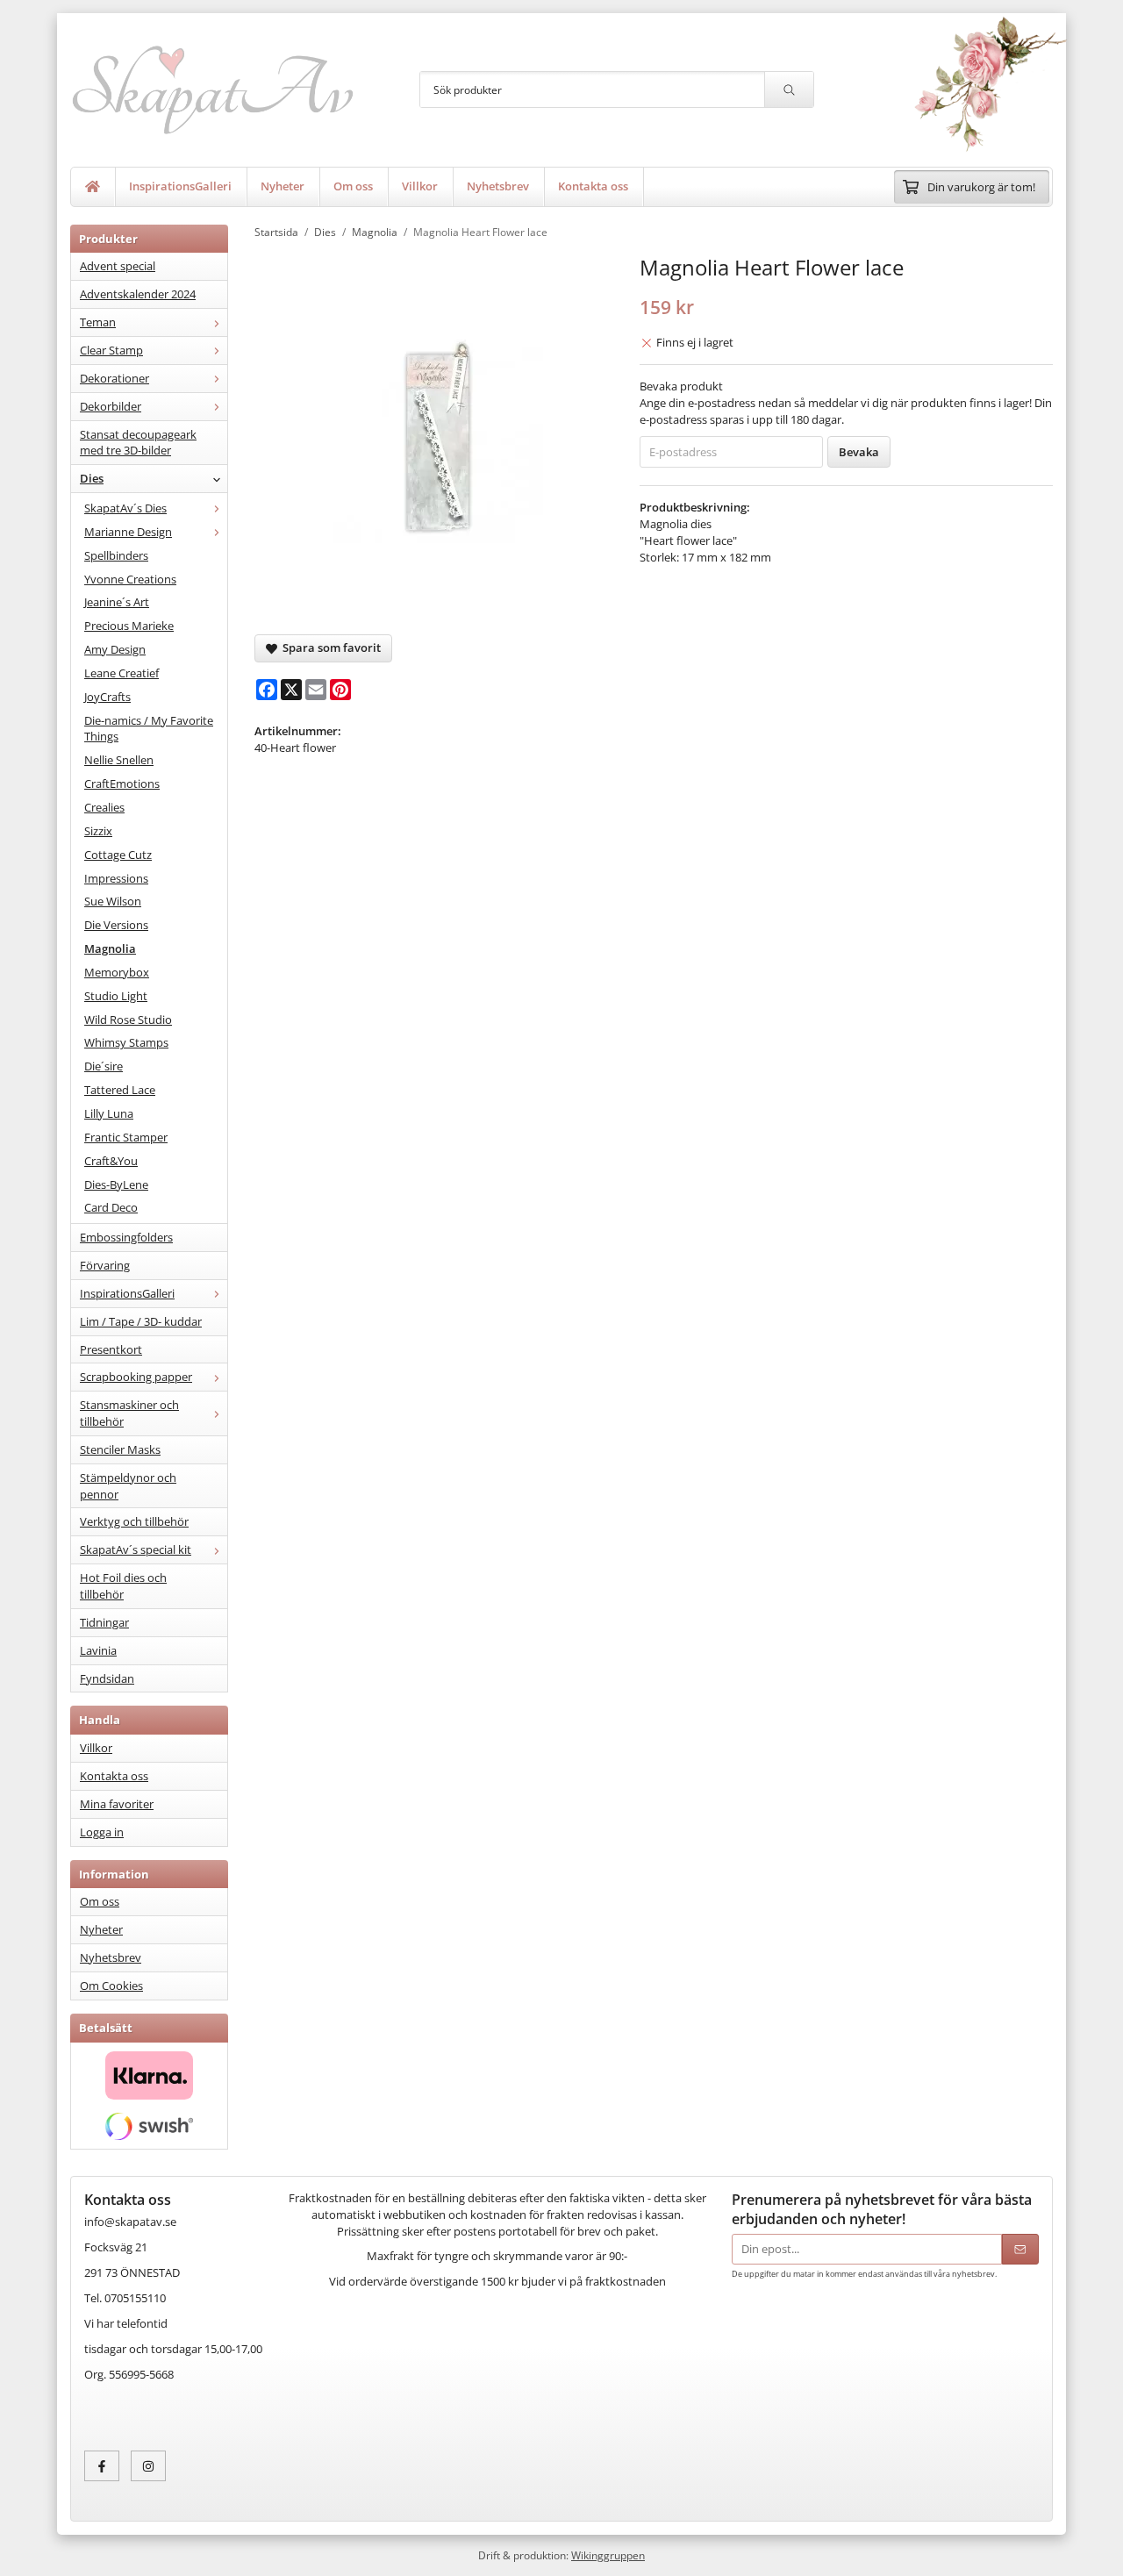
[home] (93, 187)
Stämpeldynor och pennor (128, 1486)
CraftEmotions (122, 784)
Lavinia (98, 1650)
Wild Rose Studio (128, 1020)
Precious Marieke (129, 626)
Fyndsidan (107, 1678)
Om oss (353, 186)
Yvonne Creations (130, 579)
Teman (98, 322)
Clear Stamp (111, 350)
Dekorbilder (111, 406)
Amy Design (115, 649)
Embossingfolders (126, 1237)
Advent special (118, 266)
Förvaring (105, 1265)
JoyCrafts (107, 697)
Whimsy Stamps (126, 1042)
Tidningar (104, 1622)
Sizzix (98, 831)
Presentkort (111, 1349)
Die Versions (116, 925)
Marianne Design (128, 532)
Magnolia (110, 948)
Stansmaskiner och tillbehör (129, 1413)
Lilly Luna (109, 1113)
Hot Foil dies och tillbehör (123, 1586)
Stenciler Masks (120, 1449)
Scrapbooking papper (136, 1377)
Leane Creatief (122, 673)
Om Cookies (111, 1986)
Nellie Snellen (119, 760)
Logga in (102, 1832)
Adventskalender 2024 (138, 294)
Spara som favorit (329, 648)
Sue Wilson (113, 901)
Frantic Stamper (126, 1137)
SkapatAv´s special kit (136, 1549)
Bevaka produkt (681, 386)
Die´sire (104, 1066)
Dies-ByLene (116, 1184)
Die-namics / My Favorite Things (149, 729)
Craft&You (111, 1161)
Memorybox (117, 972)
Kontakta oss (593, 186)
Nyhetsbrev (498, 186)
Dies (92, 478)
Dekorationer (114, 378)
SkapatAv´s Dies (125, 508)
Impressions (116, 878)
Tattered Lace (120, 1090)
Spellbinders (116, 555)
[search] (789, 89)
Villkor (420, 186)
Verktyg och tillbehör (134, 1521)
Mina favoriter (117, 1804)
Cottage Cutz (118, 855)
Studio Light (116, 996)
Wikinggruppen (608, 2555)
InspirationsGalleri (180, 186)
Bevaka (859, 452)
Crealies (104, 807)
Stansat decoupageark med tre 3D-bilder (138, 443)
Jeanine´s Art (117, 602)
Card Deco (111, 1207)
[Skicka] (1020, 2249)
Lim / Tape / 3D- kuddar (141, 1321)
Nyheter (283, 186)
